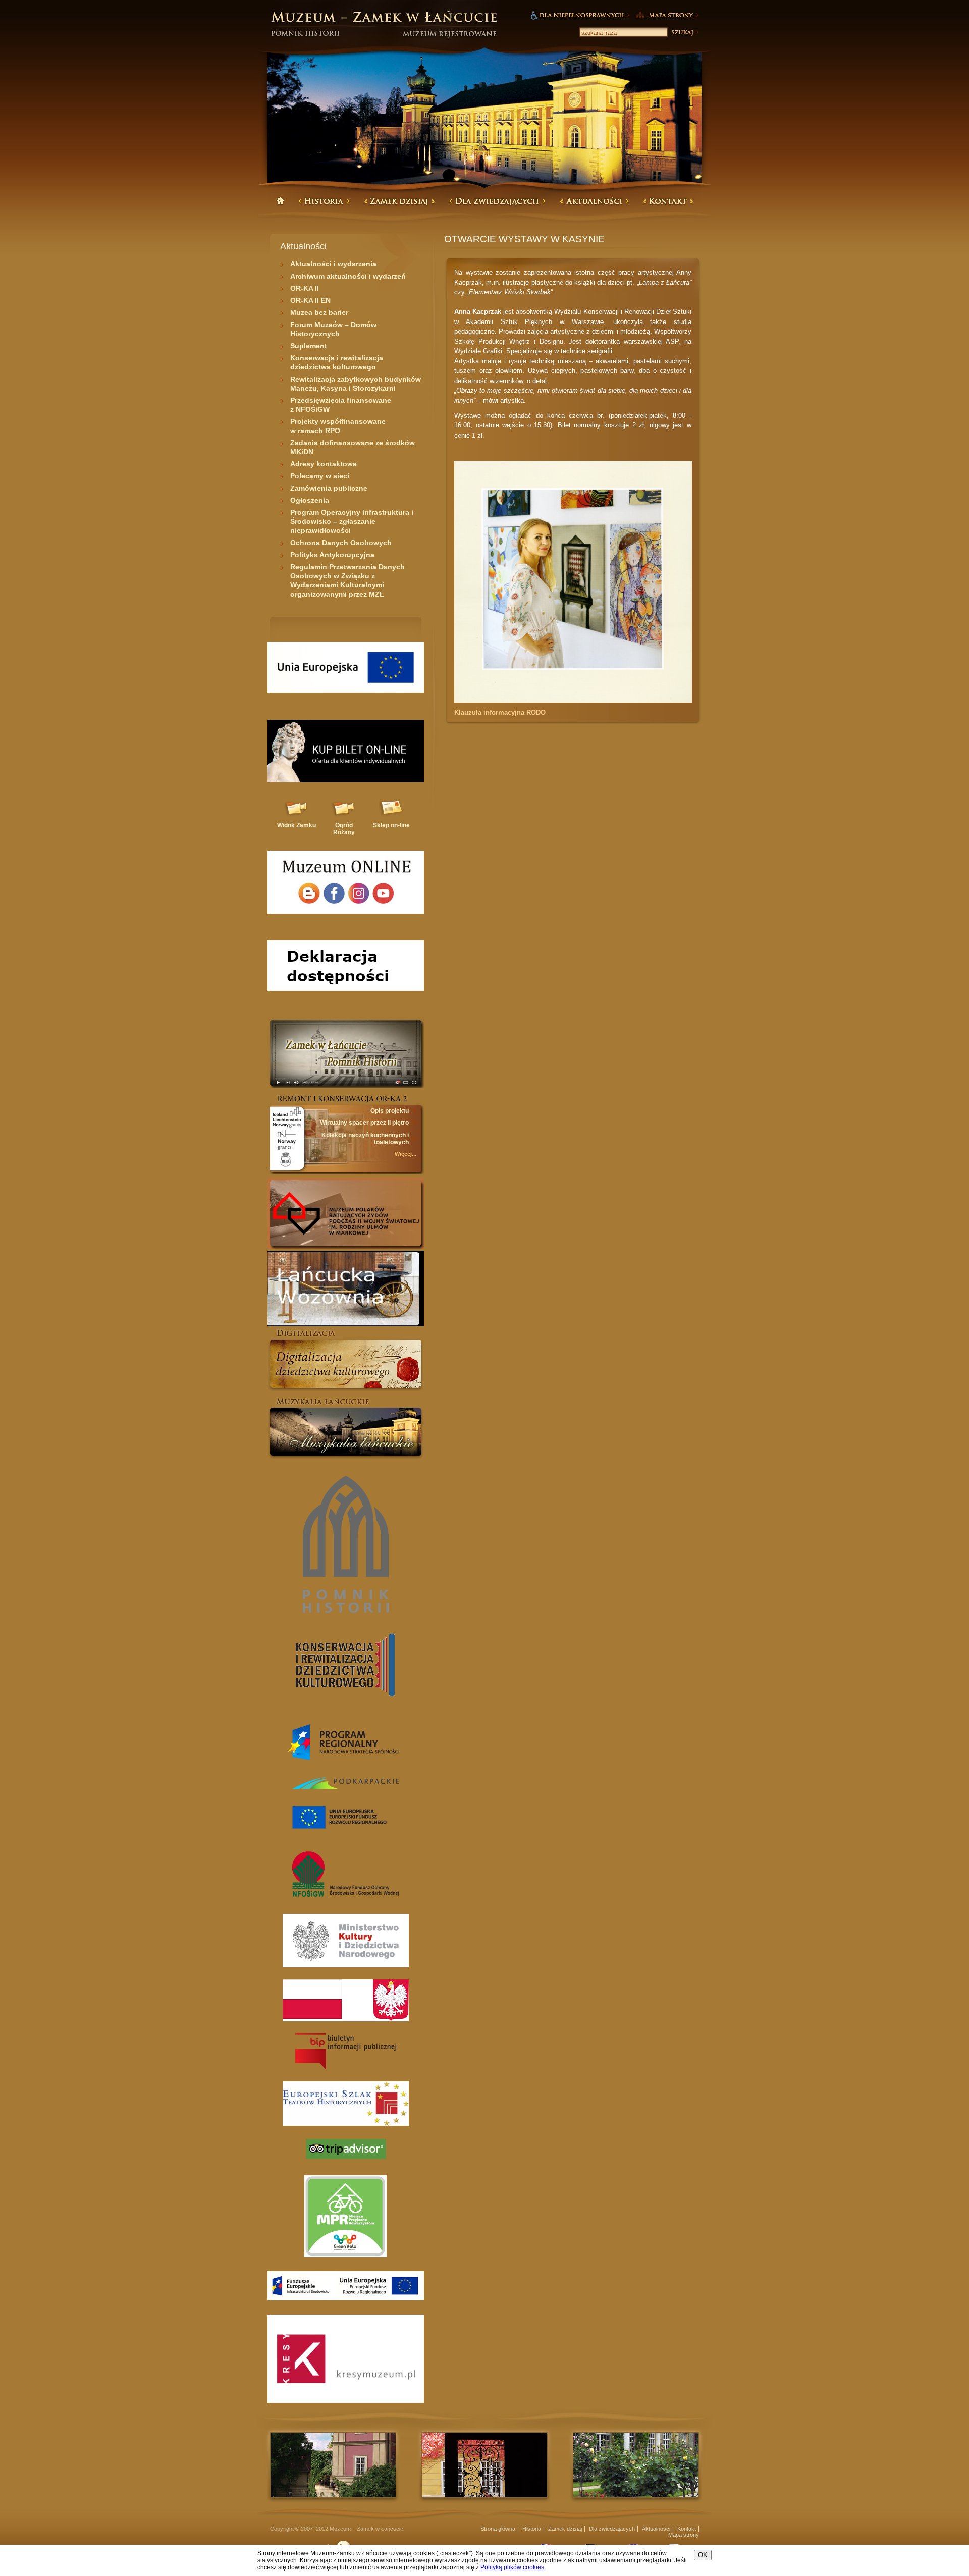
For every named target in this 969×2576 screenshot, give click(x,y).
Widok (297, 825)
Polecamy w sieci (320, 476)
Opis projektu (390, 1111)
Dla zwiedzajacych (612, 2529)
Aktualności (656, 2529)
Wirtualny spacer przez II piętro (364, 1123)
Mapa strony (684, 2535)
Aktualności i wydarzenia (333, 264)
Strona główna (498, 2529)
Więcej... (406, 1154)
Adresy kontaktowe (324, 464)
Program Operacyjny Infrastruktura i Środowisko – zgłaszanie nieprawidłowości (352, 521)
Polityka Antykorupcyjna (332, 555)
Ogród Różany (344, 829)
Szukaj (684, 32)
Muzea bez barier (319, 312)
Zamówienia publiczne (329, 488)
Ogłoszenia (310, 500)
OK (703, 2555)
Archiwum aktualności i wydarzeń (348, 276)
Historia (532, 2529)
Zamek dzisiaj (565, 2529)
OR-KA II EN (310, 300)
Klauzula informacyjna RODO (500, 712)
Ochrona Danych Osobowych (341, 543)
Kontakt (687, 2529)
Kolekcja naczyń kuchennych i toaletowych (365, 1139)
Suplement (309, 346)
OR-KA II (305, 288)
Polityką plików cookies (512, 2567)
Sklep (391, 825)
